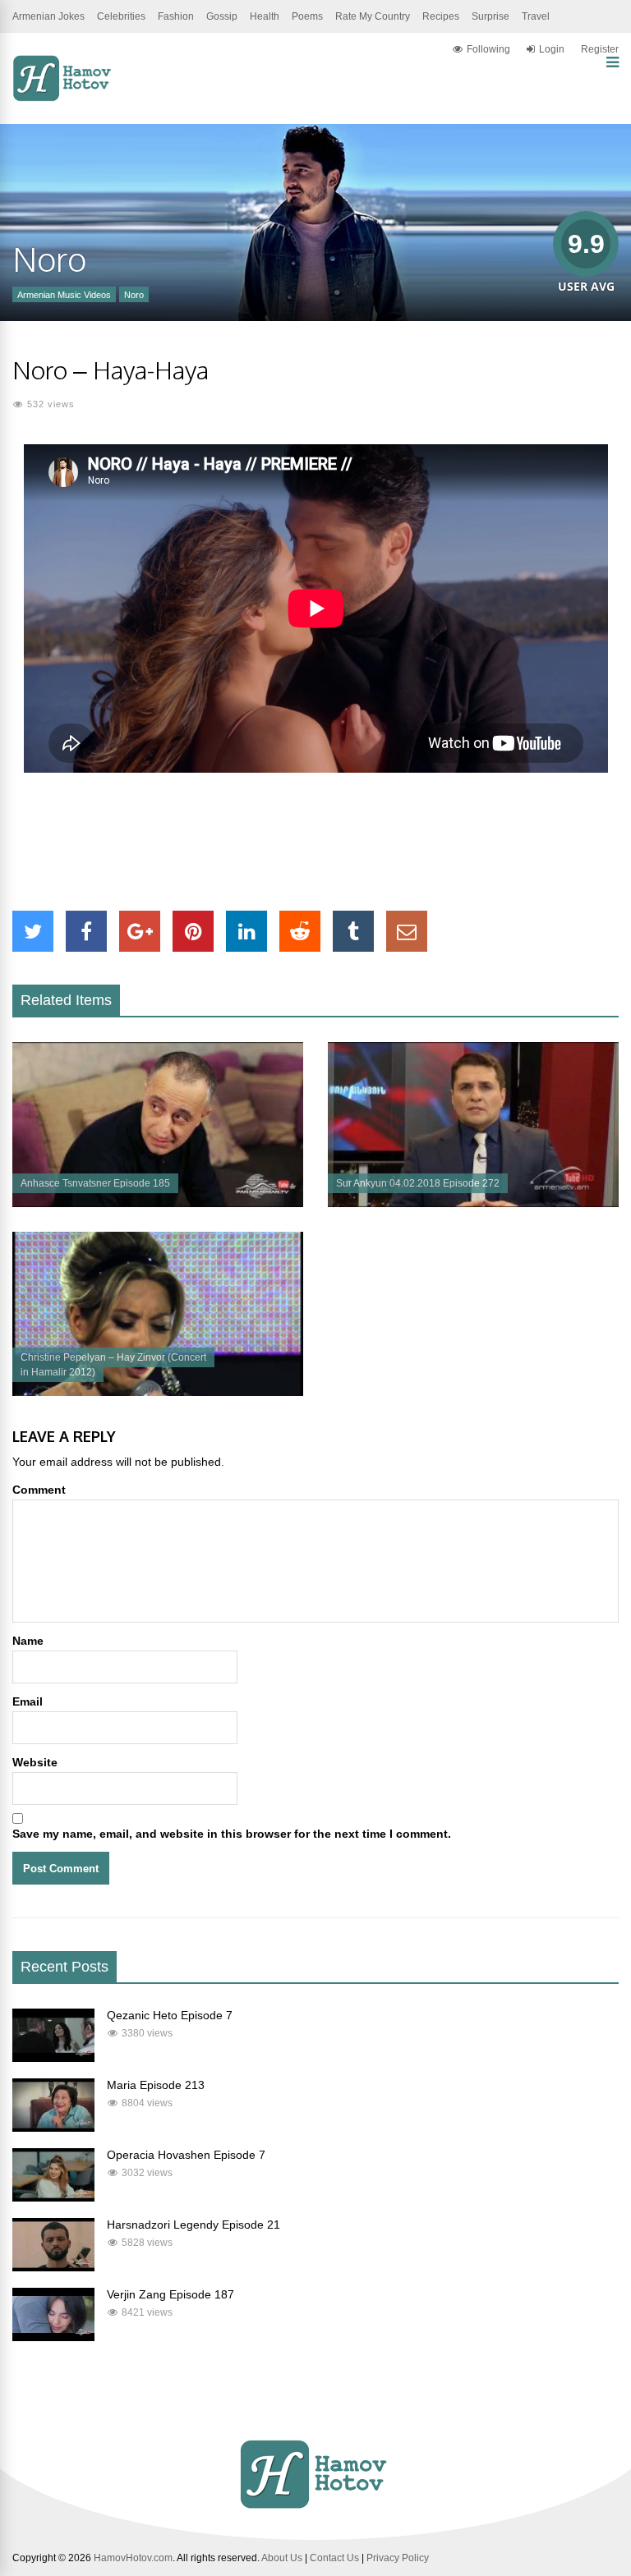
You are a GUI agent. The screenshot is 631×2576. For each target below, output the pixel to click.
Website (35, 1762)
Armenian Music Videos (64, 295)
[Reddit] (300, 931)
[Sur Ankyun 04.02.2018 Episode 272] (473, 1203)
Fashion (176, 16)
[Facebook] (86, 931)
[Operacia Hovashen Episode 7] (53, 2197)
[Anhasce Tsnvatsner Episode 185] (158, 1203)
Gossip (222, 16)
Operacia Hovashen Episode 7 (186, 2155)
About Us (282, 2558)
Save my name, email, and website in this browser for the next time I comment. (232, 1834)
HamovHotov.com (133, 2558)
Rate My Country (373, 16)
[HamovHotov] (64, 99)
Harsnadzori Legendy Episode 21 (193, 2225)
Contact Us (334, 2558)
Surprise (491, 16)
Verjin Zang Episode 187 (170, 2294)
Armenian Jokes (48, 16)
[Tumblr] (353, 931)
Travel (536, 16)
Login (552, 49)
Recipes (441, 16)
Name (28, 1641)
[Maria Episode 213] (53, 2128)
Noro (134, 295)
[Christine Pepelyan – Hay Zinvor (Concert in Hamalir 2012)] (158, 1392)
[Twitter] (33, 931)
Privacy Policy (398, 2558)
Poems (307, 16)
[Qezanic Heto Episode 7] (53, 2058)
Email (28, 1701)
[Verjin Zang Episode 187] (53, 2337)
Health (265, 16)
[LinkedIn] (246, 931)
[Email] (407, 931)
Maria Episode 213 (156, 2085)
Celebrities (121, 16)
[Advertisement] (315, 842)
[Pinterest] (193, 931)
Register (600, 49)
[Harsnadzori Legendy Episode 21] (53, 2267)
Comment (39, 1490)
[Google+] (140, 931)
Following (488, 49)
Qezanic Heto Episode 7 (170, 2015)
